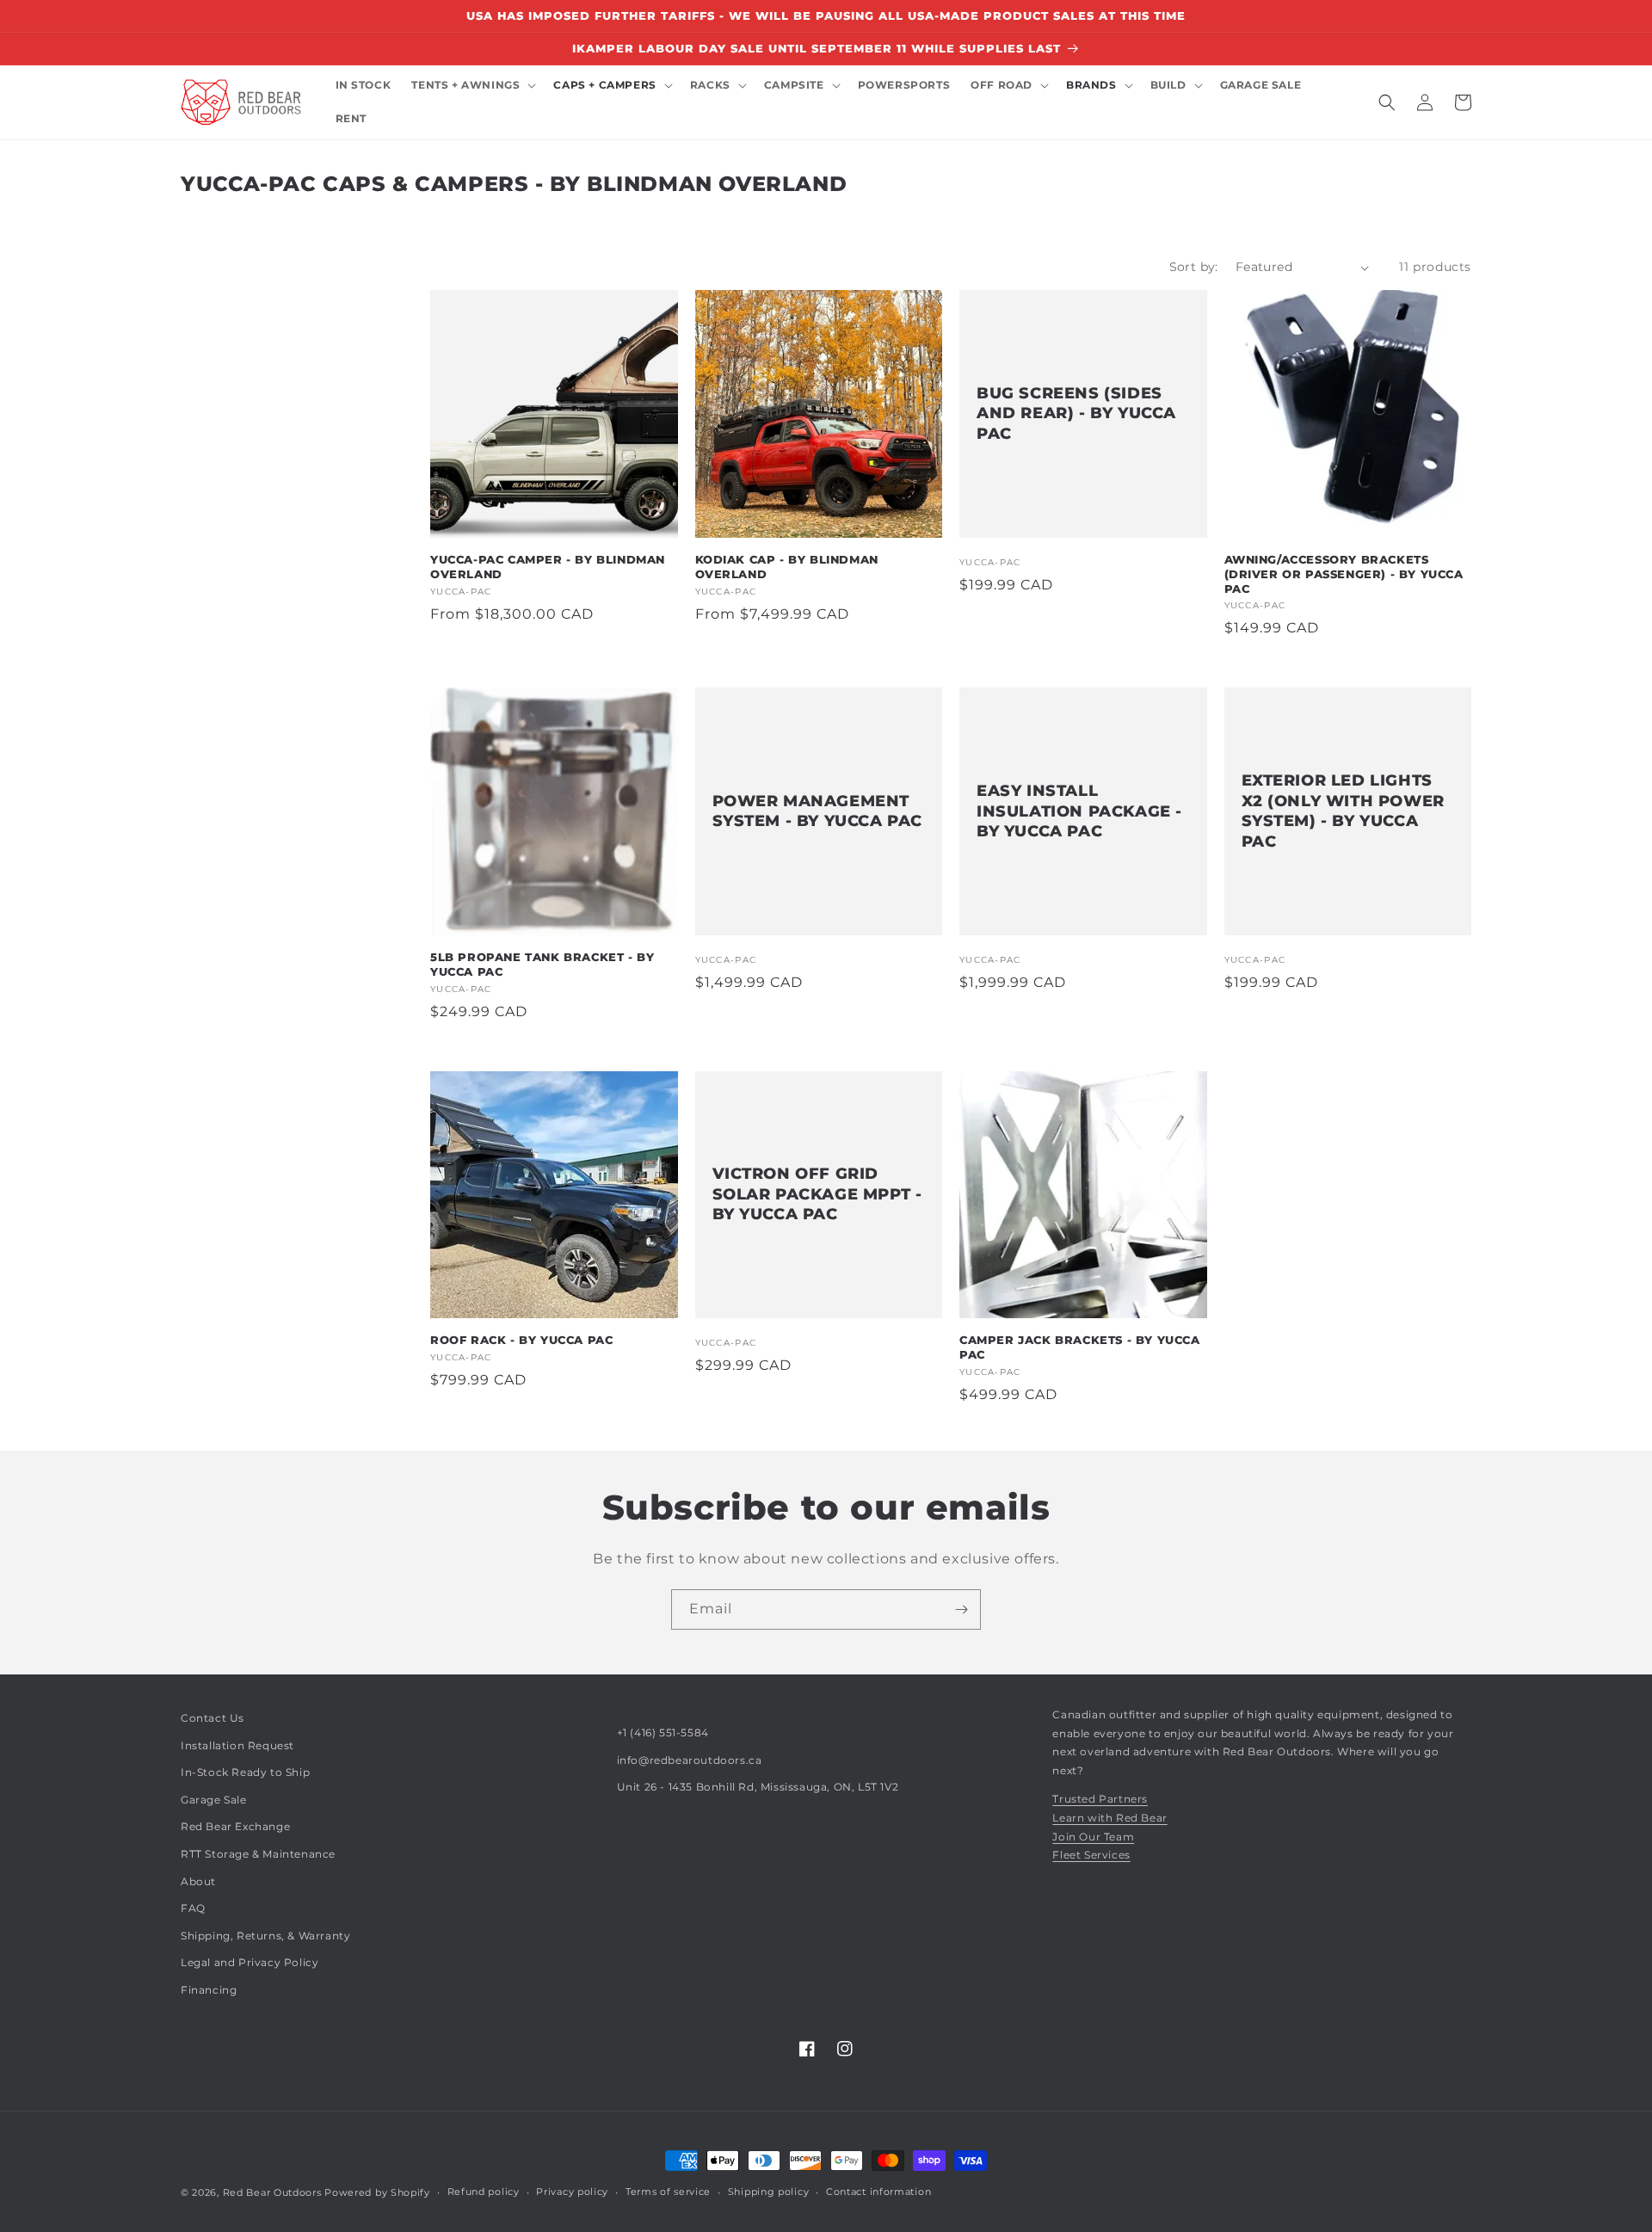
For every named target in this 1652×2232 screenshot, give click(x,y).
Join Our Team (1093, 1837)
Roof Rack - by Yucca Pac (521, 1340)
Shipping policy (769, 2192)
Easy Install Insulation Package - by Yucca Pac (1079, 811)
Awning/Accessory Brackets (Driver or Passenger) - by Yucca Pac (1344, 574)
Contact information (878, 2192)
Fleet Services (1091, 1855)
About (198, 1881)
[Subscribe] (961, 1609)
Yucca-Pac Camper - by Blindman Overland (548, 567)
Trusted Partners (1100, 1799)
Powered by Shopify (377, 2192)
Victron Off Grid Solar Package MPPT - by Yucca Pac (817, 1194)
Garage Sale (214, 1800)
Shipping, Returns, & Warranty (265, 1936)
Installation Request (237, 1745)
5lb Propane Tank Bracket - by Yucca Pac (542, 964)
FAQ (193, 1908)
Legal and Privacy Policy (250, 1962)
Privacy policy (572, 2192)
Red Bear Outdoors (272, 2192)
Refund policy (484, 2192)
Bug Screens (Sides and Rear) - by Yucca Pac (1076, 413)
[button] (472, 86)
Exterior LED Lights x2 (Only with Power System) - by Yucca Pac (1343, 811)
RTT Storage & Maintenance (258, 1854)
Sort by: (1194, 267)
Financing (209, 1990)
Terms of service (668, 2192)
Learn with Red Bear (1110, 1818)
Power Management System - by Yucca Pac (818, 811)
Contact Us (213, 1718)
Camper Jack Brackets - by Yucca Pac (1080, 1347)
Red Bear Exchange (235, 1826)
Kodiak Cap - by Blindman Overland (787, 567)
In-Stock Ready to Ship (245, 1772)
